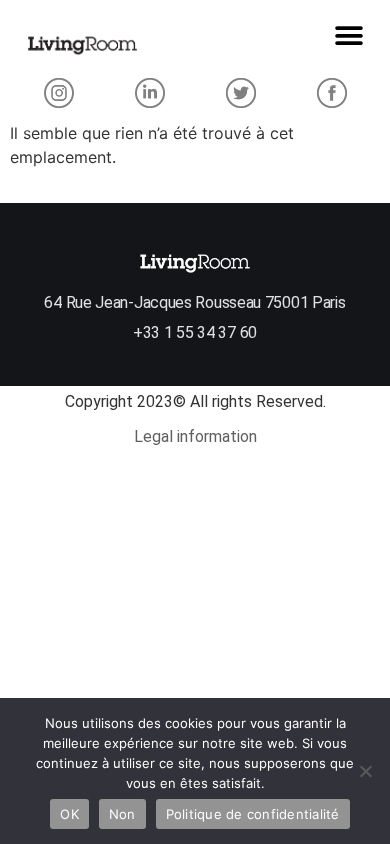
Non (122, 814)
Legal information (195, 436)
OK (69, 814)
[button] (348, 35)
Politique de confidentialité (253, 814)
